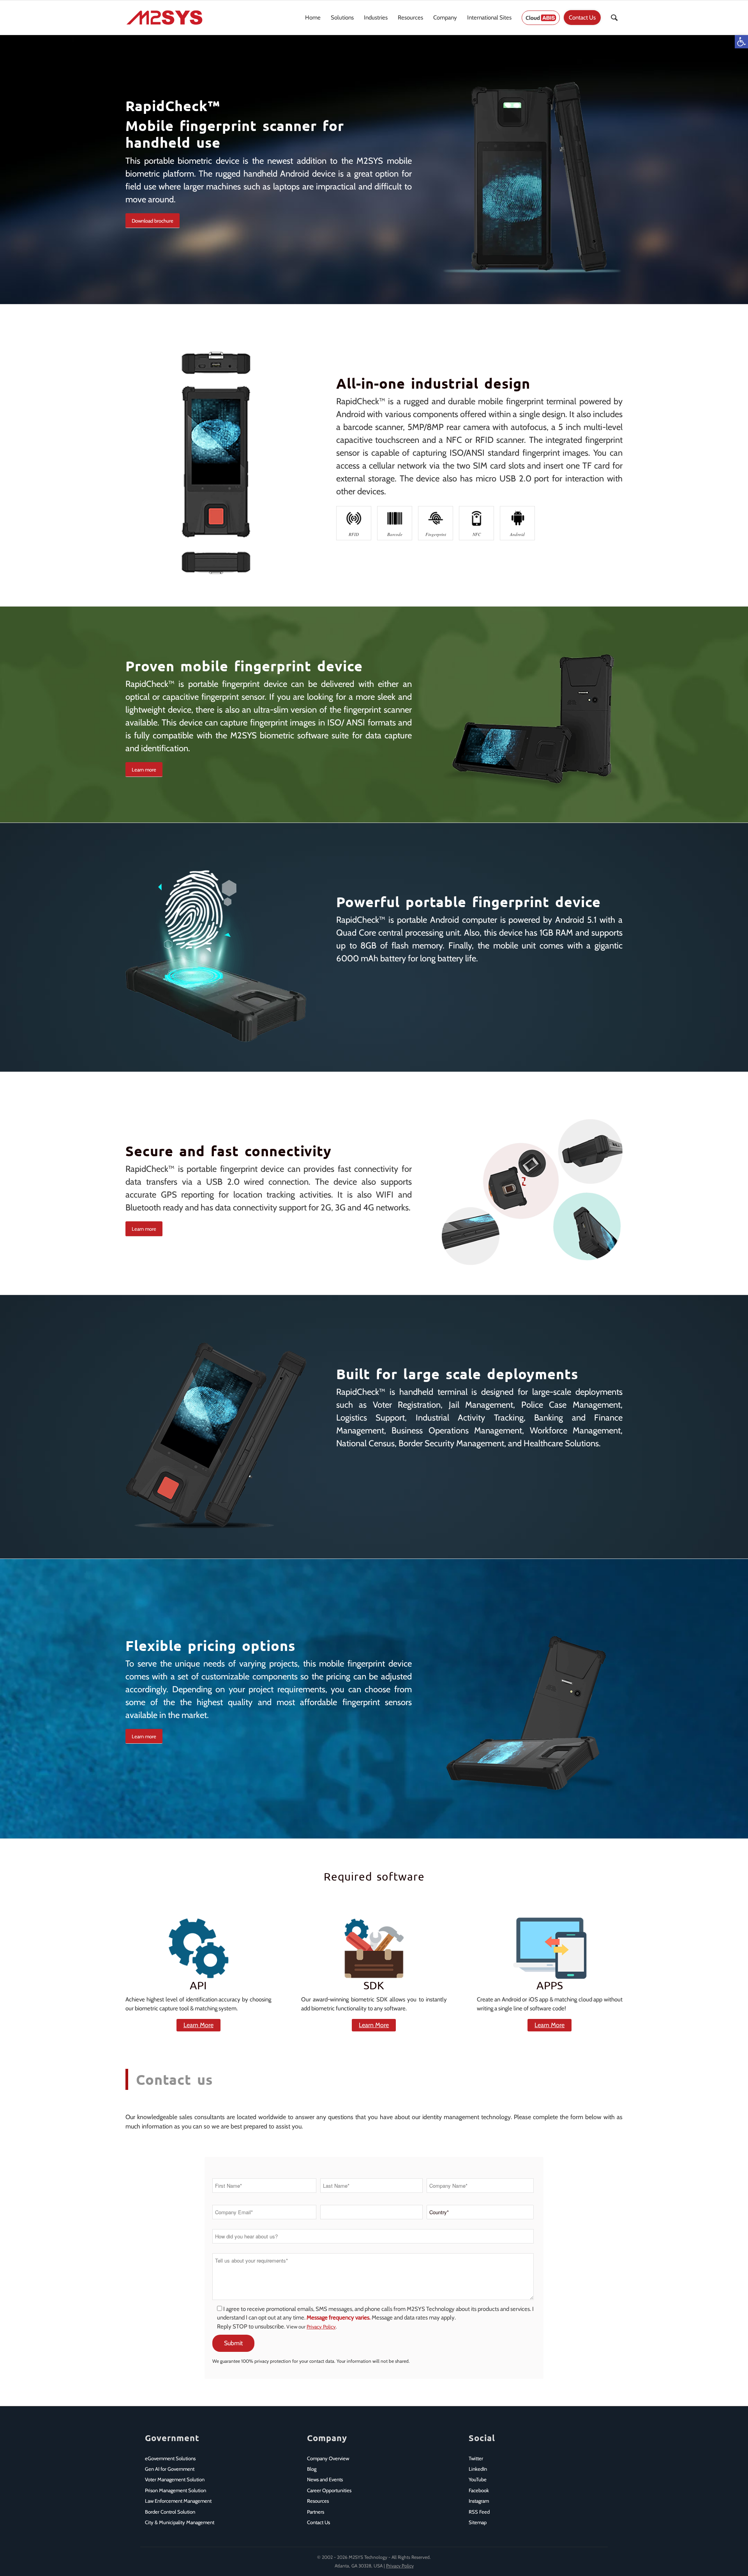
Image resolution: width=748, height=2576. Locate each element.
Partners (316, 2512)
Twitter (476, 2458)
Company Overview (328, 2458)
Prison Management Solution (176, 2490)
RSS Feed (479, 2512)
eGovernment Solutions (170, 2458)
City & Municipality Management (180, 2522)
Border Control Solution (170, 2512)
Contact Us (318, 2522)
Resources (318, 2501)
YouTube (478, 2479)
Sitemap (478, 2522)
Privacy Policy (321, 2327)
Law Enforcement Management (178, 2501)
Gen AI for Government (170, 2469)
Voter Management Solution (175, 2479)
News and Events (325, 2479)
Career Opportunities (329, 2490)
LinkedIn (478, 2469)
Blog (312, 2469)
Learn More (198, 2025)
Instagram (479, 2501)
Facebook (479, 2490)
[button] (741, 42)
